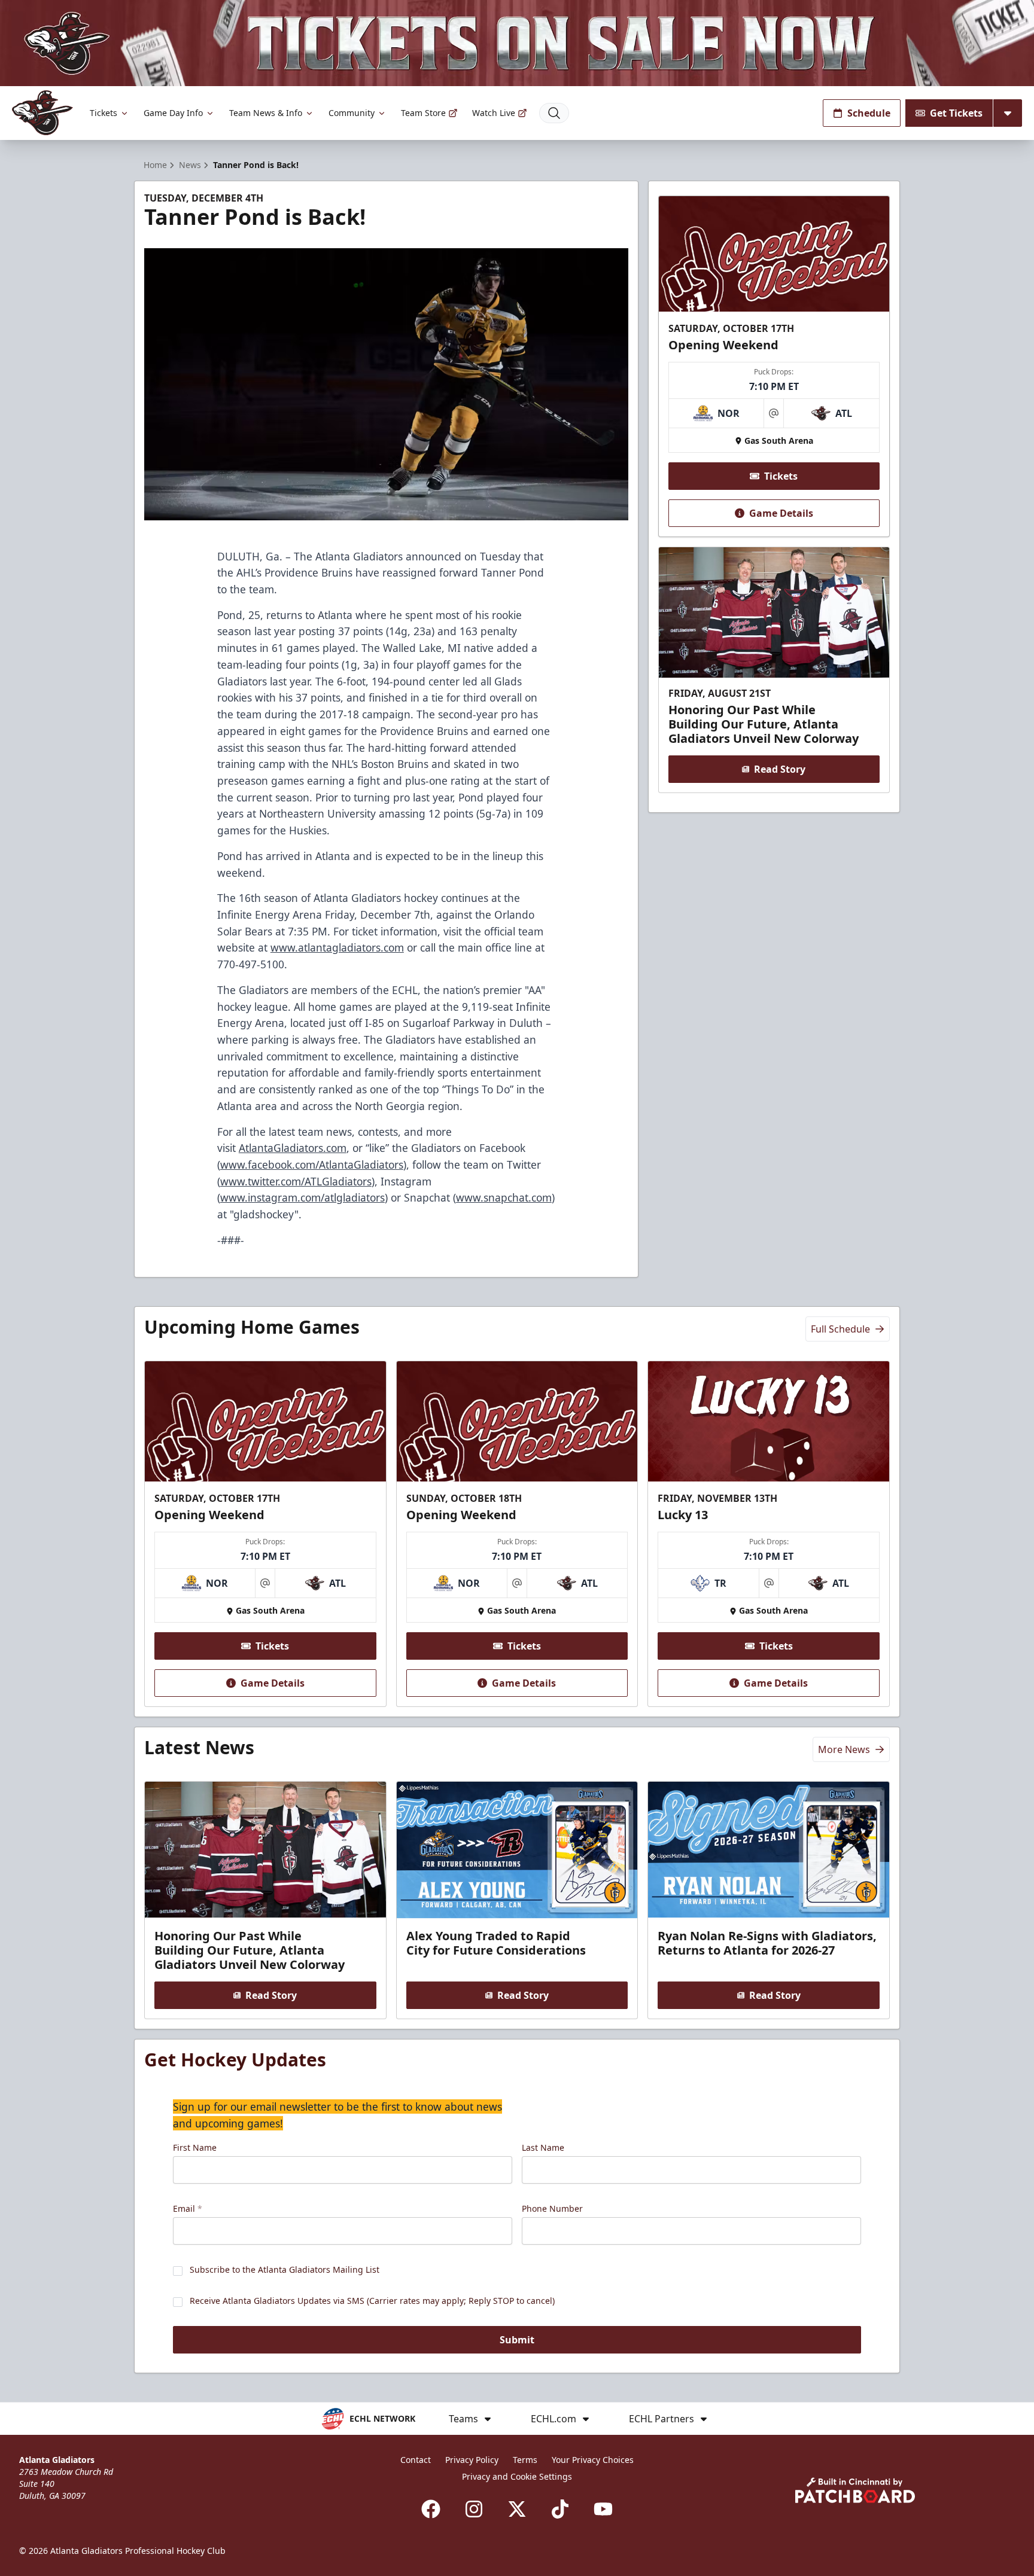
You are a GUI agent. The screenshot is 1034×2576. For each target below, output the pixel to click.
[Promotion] (517, 43)
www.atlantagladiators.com (337, 947)
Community (352, 113)
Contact (416, 2460)
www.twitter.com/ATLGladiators (296, 1181)
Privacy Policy (472, 2460)
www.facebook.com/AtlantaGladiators (312, 1164)
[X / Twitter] (517, 2509)
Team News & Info (266, 113)
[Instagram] (474, 2509)
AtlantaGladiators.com (293, 1148)
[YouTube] (603, 2509)
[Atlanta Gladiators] (42, 113)
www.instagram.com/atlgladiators (302, 1197)
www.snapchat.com (504, 1197)
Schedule (869, 113)
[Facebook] (431, 2509)
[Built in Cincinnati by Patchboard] (855, 2490)
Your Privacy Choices (593, 2460)
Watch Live (494, 113)
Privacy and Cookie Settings (517, 2476)
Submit (517, 2340)
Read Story (780, 769)
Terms (525, 2460)
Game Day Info (173, 113)
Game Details (781, 513)
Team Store (423, 113)
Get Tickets (956, 113)
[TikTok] (560, 2509)
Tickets (104, 113)
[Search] (554, 113)
